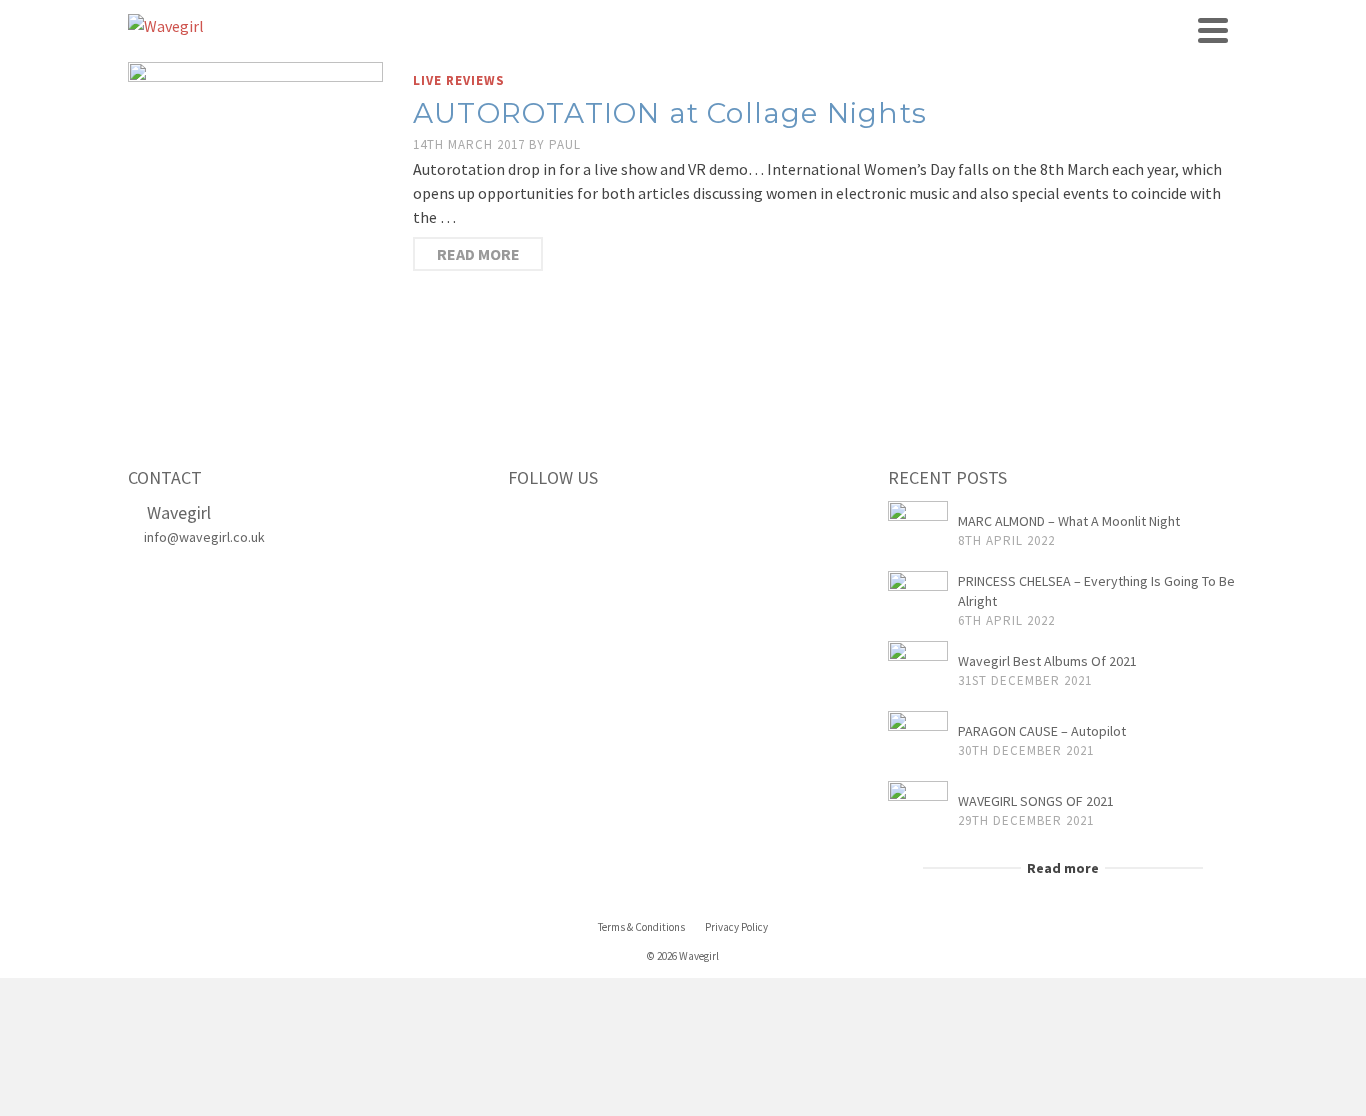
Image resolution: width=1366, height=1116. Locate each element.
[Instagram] (613, 520)
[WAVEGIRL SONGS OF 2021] (918, 811)
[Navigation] (1213, 30)
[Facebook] (529, 520)
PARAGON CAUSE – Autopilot (1042, 731)
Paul (565, 144)
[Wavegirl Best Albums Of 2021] (918, 671)
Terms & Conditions (641, 927)
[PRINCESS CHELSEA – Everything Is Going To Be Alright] (918, 601)
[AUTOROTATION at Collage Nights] (255, 206)
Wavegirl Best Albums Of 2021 (1047, 661)
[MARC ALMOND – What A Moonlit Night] (918, 531)
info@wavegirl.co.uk (204, 537)
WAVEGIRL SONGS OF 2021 (1036, 801)
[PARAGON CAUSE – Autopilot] (918, 741)
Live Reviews (459, 80)
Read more (478, 254)
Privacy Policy (736, 927)
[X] (571, 520)
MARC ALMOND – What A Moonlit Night (1069, 521)
